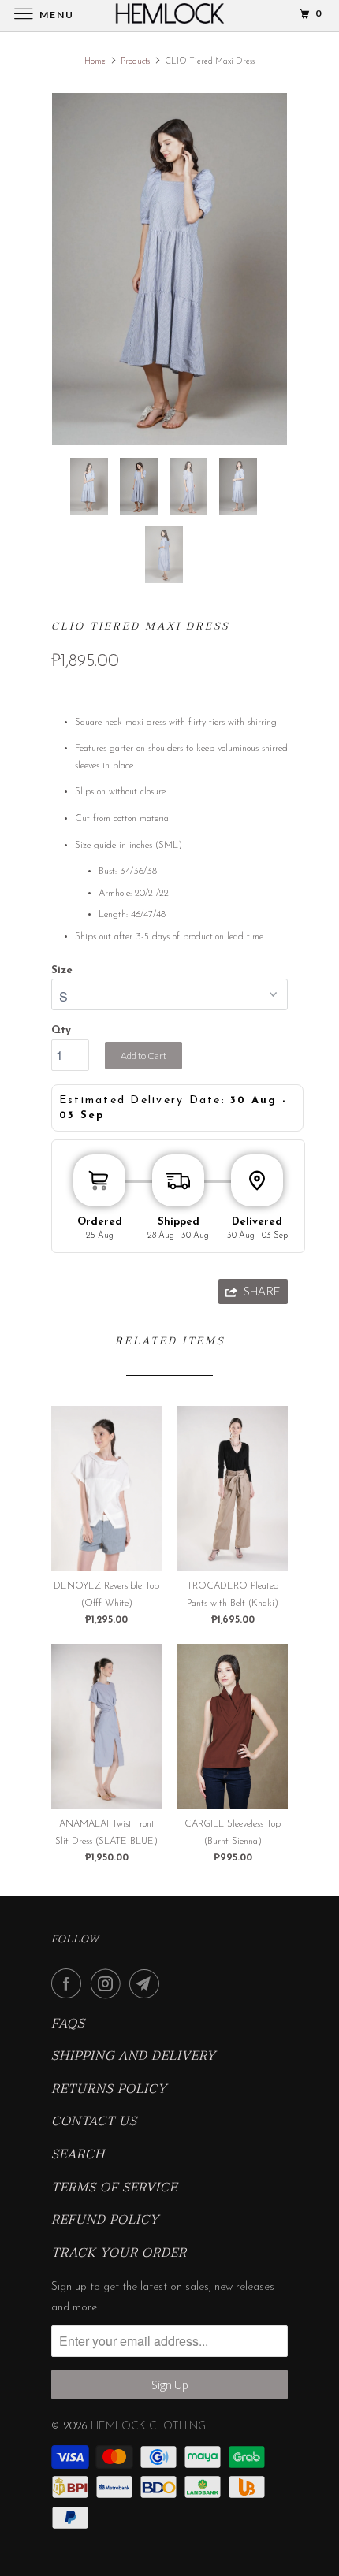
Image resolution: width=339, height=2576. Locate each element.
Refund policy (105, 2221)
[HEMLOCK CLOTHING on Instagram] (109, 1983)
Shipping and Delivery (134, 2057)
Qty (61, 1030)
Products (135, 62)
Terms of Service (114, 2188)
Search (78, 2155)
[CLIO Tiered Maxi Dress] (169, 269)
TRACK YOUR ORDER (119, 2254)
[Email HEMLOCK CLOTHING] (147, 1983)
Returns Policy (109, 2090)
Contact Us (94, 2122)
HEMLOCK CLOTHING (148, 2427)
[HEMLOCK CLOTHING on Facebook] (69, 1983)
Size (62, 970)
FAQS (68, 2024)
